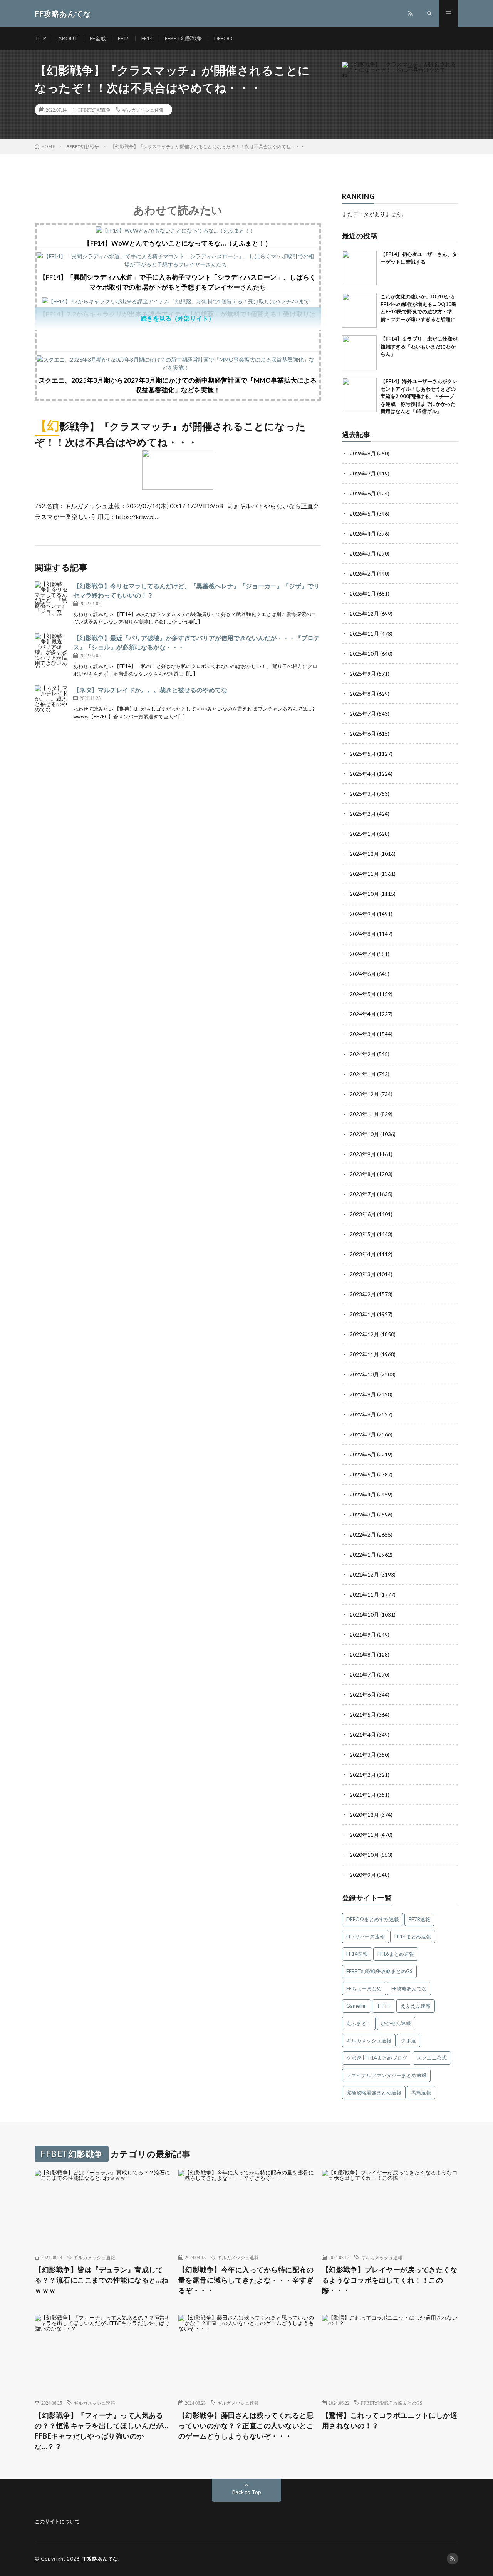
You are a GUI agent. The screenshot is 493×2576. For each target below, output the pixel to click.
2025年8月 (363, 694)
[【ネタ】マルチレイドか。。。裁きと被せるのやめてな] (52, 703)
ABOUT (68, 38)
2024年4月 (363, 1014)
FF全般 (98, 38)
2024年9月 (363, 914)
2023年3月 (363, 1274)
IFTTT (384, 2006)
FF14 (147, 38)
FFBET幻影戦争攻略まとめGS (379, 1971)
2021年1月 (363, 1795)
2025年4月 (363, 774)
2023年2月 (363, 1294)
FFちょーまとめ (364, 1988)
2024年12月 (364, 854)
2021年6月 (363, 1695)
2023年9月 (363, 1154)
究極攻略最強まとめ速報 (374, 2092)
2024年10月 (364, 894)
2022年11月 (364, 1354)
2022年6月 (363, 1454)
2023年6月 (363, 1214)
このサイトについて (57, 2521)
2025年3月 (363, 794)
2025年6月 (363, 734)
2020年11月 (364, 1835)
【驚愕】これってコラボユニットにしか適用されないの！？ (390, 2420)
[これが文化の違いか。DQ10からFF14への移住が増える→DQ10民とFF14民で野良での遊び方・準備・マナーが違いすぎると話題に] (359, 310)
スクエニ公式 (432, 2058)
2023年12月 (364, 1094)
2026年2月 (363, 573)
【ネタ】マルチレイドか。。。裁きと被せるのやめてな (150, 690)
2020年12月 (364, 1815)
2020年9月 (363, 1875)
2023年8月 (363, 1174)
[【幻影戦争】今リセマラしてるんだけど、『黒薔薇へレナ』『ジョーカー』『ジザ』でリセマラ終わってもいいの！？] (52, 599)
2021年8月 (363, 1655)
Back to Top (247, 2492)
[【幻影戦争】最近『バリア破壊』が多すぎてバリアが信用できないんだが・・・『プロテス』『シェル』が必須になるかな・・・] (52, 651)
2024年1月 (363, 1074)
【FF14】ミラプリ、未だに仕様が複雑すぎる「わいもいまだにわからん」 (419, 346)
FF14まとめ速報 (413, 1937)
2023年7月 (363, 1194)
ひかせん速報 (396, 2023)
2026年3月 (363, 553)
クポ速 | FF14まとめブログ (377, 2058)
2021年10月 (364, 1614)
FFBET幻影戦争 (184, 38)
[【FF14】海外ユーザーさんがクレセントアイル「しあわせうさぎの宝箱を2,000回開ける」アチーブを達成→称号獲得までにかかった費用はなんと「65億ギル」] (359, 395)
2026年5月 (363, 513)
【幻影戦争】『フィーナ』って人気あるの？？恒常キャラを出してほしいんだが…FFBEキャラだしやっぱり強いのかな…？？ (102, 2431)
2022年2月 (363, 1534)
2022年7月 (363, 1434)
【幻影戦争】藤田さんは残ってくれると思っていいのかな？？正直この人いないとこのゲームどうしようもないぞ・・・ (246, 2425)
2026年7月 (363, 473)
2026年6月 (363, 493)
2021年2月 (363, 1775)
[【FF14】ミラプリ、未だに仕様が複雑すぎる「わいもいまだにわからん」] (359, 353)
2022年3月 (363, 1514)
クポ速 (408, 2040)
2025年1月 (363, 834)
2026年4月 (363, 533)
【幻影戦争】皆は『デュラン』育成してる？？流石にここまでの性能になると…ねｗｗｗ (102, 2280)
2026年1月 (363, 593)
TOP (40, 38)
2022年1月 (363, 1554)
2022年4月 (363, 1494)
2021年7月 (363, 1675)
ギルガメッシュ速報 (143, 110)
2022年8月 (363, 1414)
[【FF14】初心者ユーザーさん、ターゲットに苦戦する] (359, 268)
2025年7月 (363, 714)
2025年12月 (364, 613)
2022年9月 (363, 1394)
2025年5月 (363, 754)
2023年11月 (364, 1114)
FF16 (124, 38)
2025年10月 (364, 654)
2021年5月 (363, 1715)
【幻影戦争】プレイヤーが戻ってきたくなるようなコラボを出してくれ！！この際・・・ (390, 2280)
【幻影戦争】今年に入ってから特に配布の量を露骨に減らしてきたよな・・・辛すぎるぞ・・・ (246, 2280)
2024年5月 (363, 994)
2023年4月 (363, 1254)
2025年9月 (363, 674)
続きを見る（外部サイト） (178, 318)
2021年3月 (363, 1755)
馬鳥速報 (421, 2092)
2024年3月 (363, 1034)
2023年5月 (363, 1234)
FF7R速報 (419, 1919)
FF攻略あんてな (409, 1988)
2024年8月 (363, 934)
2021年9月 (363, 1634)
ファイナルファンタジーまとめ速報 (386, 2075)
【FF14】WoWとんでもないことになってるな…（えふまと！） (178, 243)
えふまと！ (359, 2023)
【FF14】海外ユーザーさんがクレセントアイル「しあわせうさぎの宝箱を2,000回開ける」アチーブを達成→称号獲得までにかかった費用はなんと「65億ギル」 (419, 396)
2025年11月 (364, 634)
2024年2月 (363, 1054)
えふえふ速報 (416, 2006)
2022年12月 (364, 1334)
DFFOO (223, 38)
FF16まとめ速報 (396, 1954)
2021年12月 (364, 1574)
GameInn (356, 2006)
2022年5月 (363, 1474)
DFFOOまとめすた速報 (373, 1919)
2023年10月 (364, 1134)
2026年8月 (363, 453)
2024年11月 (364, 874)
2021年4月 (363, 1735)
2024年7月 (363, 954)
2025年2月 (363, 814)
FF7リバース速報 (366, 1937)
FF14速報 (357, 1954)
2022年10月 (364, 1374)
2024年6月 (363, 974)
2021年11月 (364, 1594)
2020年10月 (364, 1855)
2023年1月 (363, 1314)
